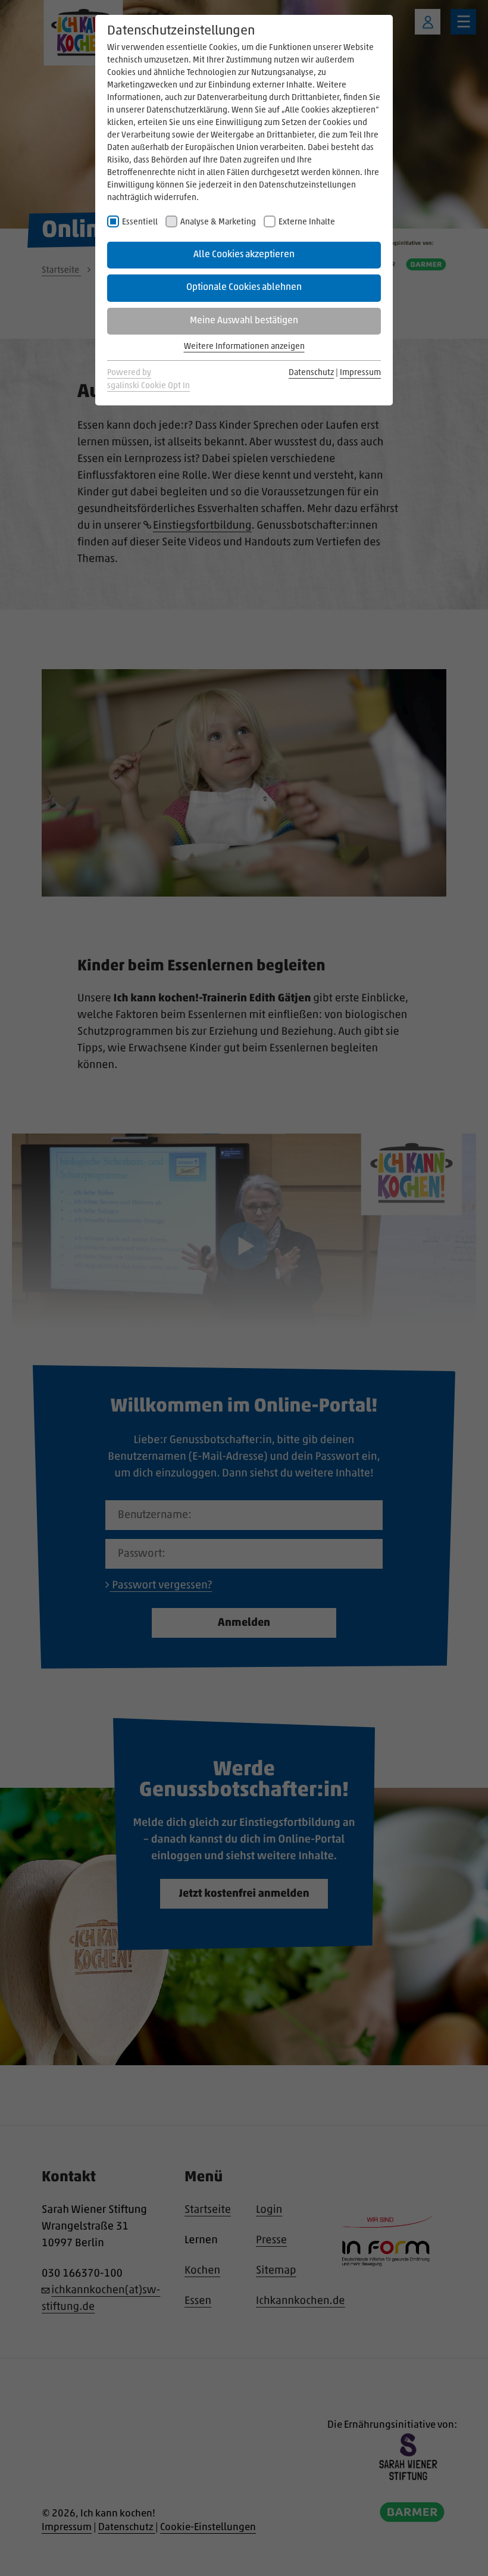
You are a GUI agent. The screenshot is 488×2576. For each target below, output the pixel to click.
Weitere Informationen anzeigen (244, 347)
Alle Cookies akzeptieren (244, 255)
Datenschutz (311, 373)
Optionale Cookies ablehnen (244, 288)
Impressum (360, 373)
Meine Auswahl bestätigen (244, 321)
